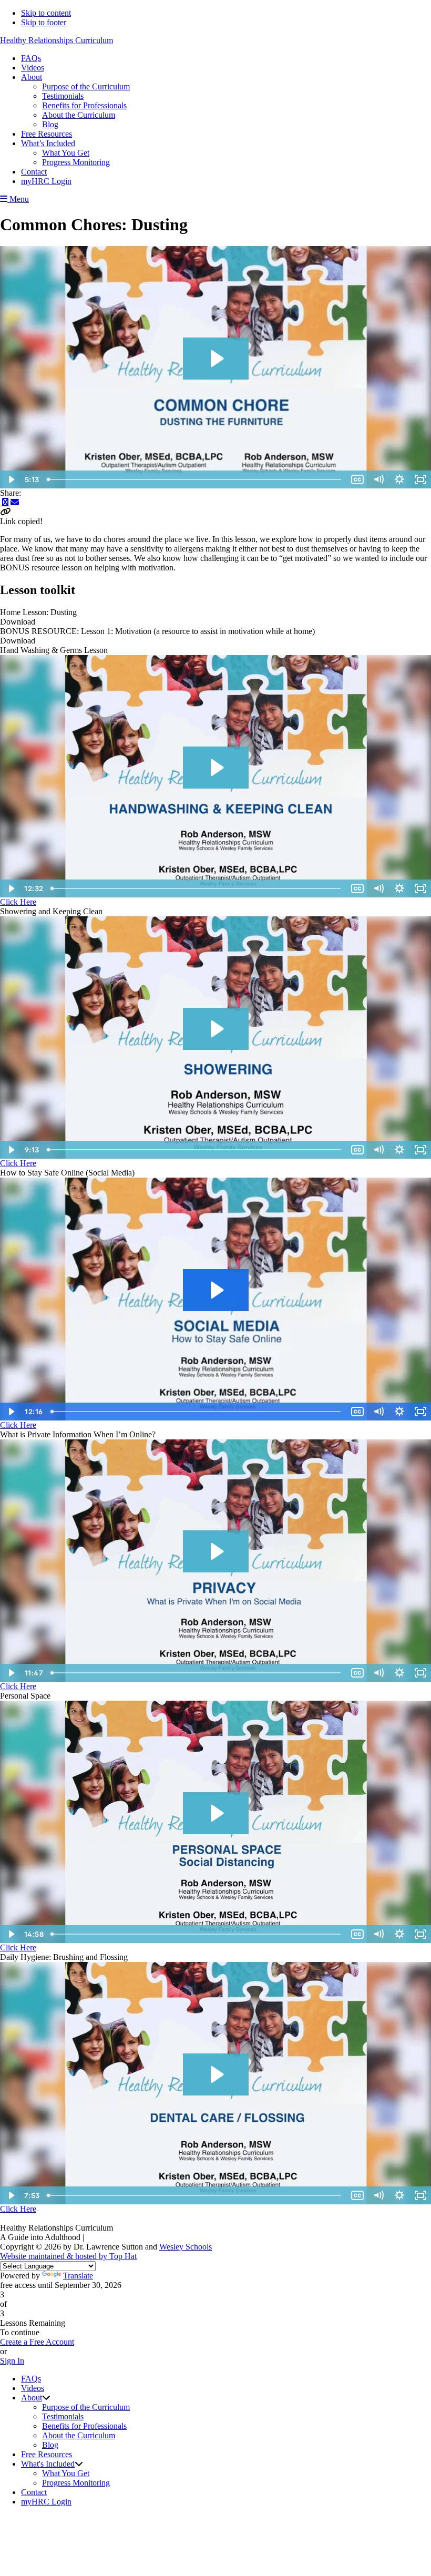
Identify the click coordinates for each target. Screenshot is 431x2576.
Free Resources (47, 2454)
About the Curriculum (79, 2435)
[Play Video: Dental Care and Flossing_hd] (216, 2074)
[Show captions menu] (357, 479)
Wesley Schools (186, 2247)
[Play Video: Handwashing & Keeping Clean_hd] (216, 768)
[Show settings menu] (399, 479)
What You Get (66, 2473)
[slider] (195, 479)
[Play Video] (11, 479)
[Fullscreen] (420, 479)
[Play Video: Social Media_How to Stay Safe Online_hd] (216, 1290)
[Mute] (378, 479)
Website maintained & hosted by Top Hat (68, 2256)
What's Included (48, 2464)
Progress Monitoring (76, 2483)
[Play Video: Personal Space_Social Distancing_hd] (216, 1813)
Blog (50, 2445)
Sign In (12, 2361)
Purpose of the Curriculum (86, 2407)
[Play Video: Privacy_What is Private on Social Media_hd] (216, 1551)
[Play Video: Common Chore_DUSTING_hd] (216, 359)
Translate (78, 2276)
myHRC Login (46, 2502)
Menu (18, 199)
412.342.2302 (109, 2237)
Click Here (18, 902)
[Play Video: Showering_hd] (216, 1029)
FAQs (31, 2379)
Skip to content (46, 13)
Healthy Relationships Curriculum (57, 40)
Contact (34, 2492)
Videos (33, 2388)
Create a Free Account (37, 2342)
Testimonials (63, 2416)
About (32, 2398)
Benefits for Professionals (84, 2426)
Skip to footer (44, 22)
